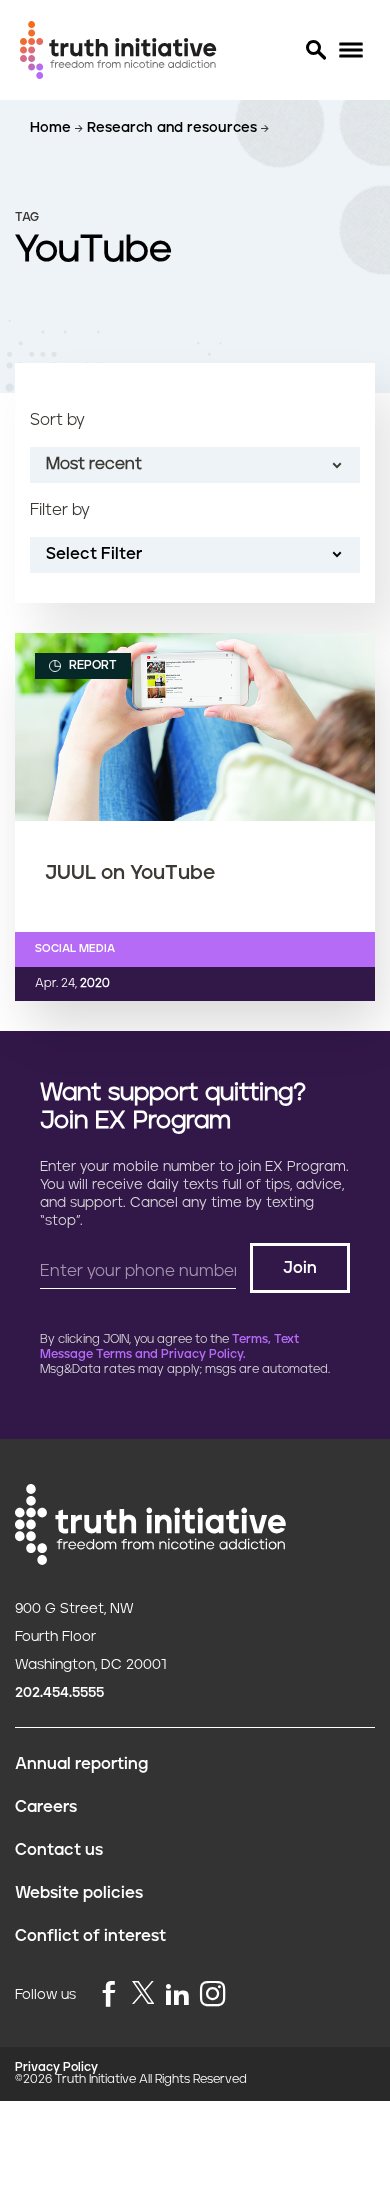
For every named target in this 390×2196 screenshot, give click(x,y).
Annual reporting (81, 1764)
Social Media (75, 948)
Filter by (60, 510)
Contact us (59, 1850)
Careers (46, 1807)
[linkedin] (177, 1995)
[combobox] (195, 465)
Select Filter (94, 554)
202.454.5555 (59, 1693)
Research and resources (174, 128)
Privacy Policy (56, 2067)
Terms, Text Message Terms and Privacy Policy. (169, 1347)
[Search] (315, 50)
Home (52, 128)
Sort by (57, 420)
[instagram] (213, 1995)
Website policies (79, 1893)
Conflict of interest (90, 1936)
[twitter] (143, 1992)
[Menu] (350, 50)
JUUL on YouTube (130, 873)
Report (91, 665)
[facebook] (109, 1995)
